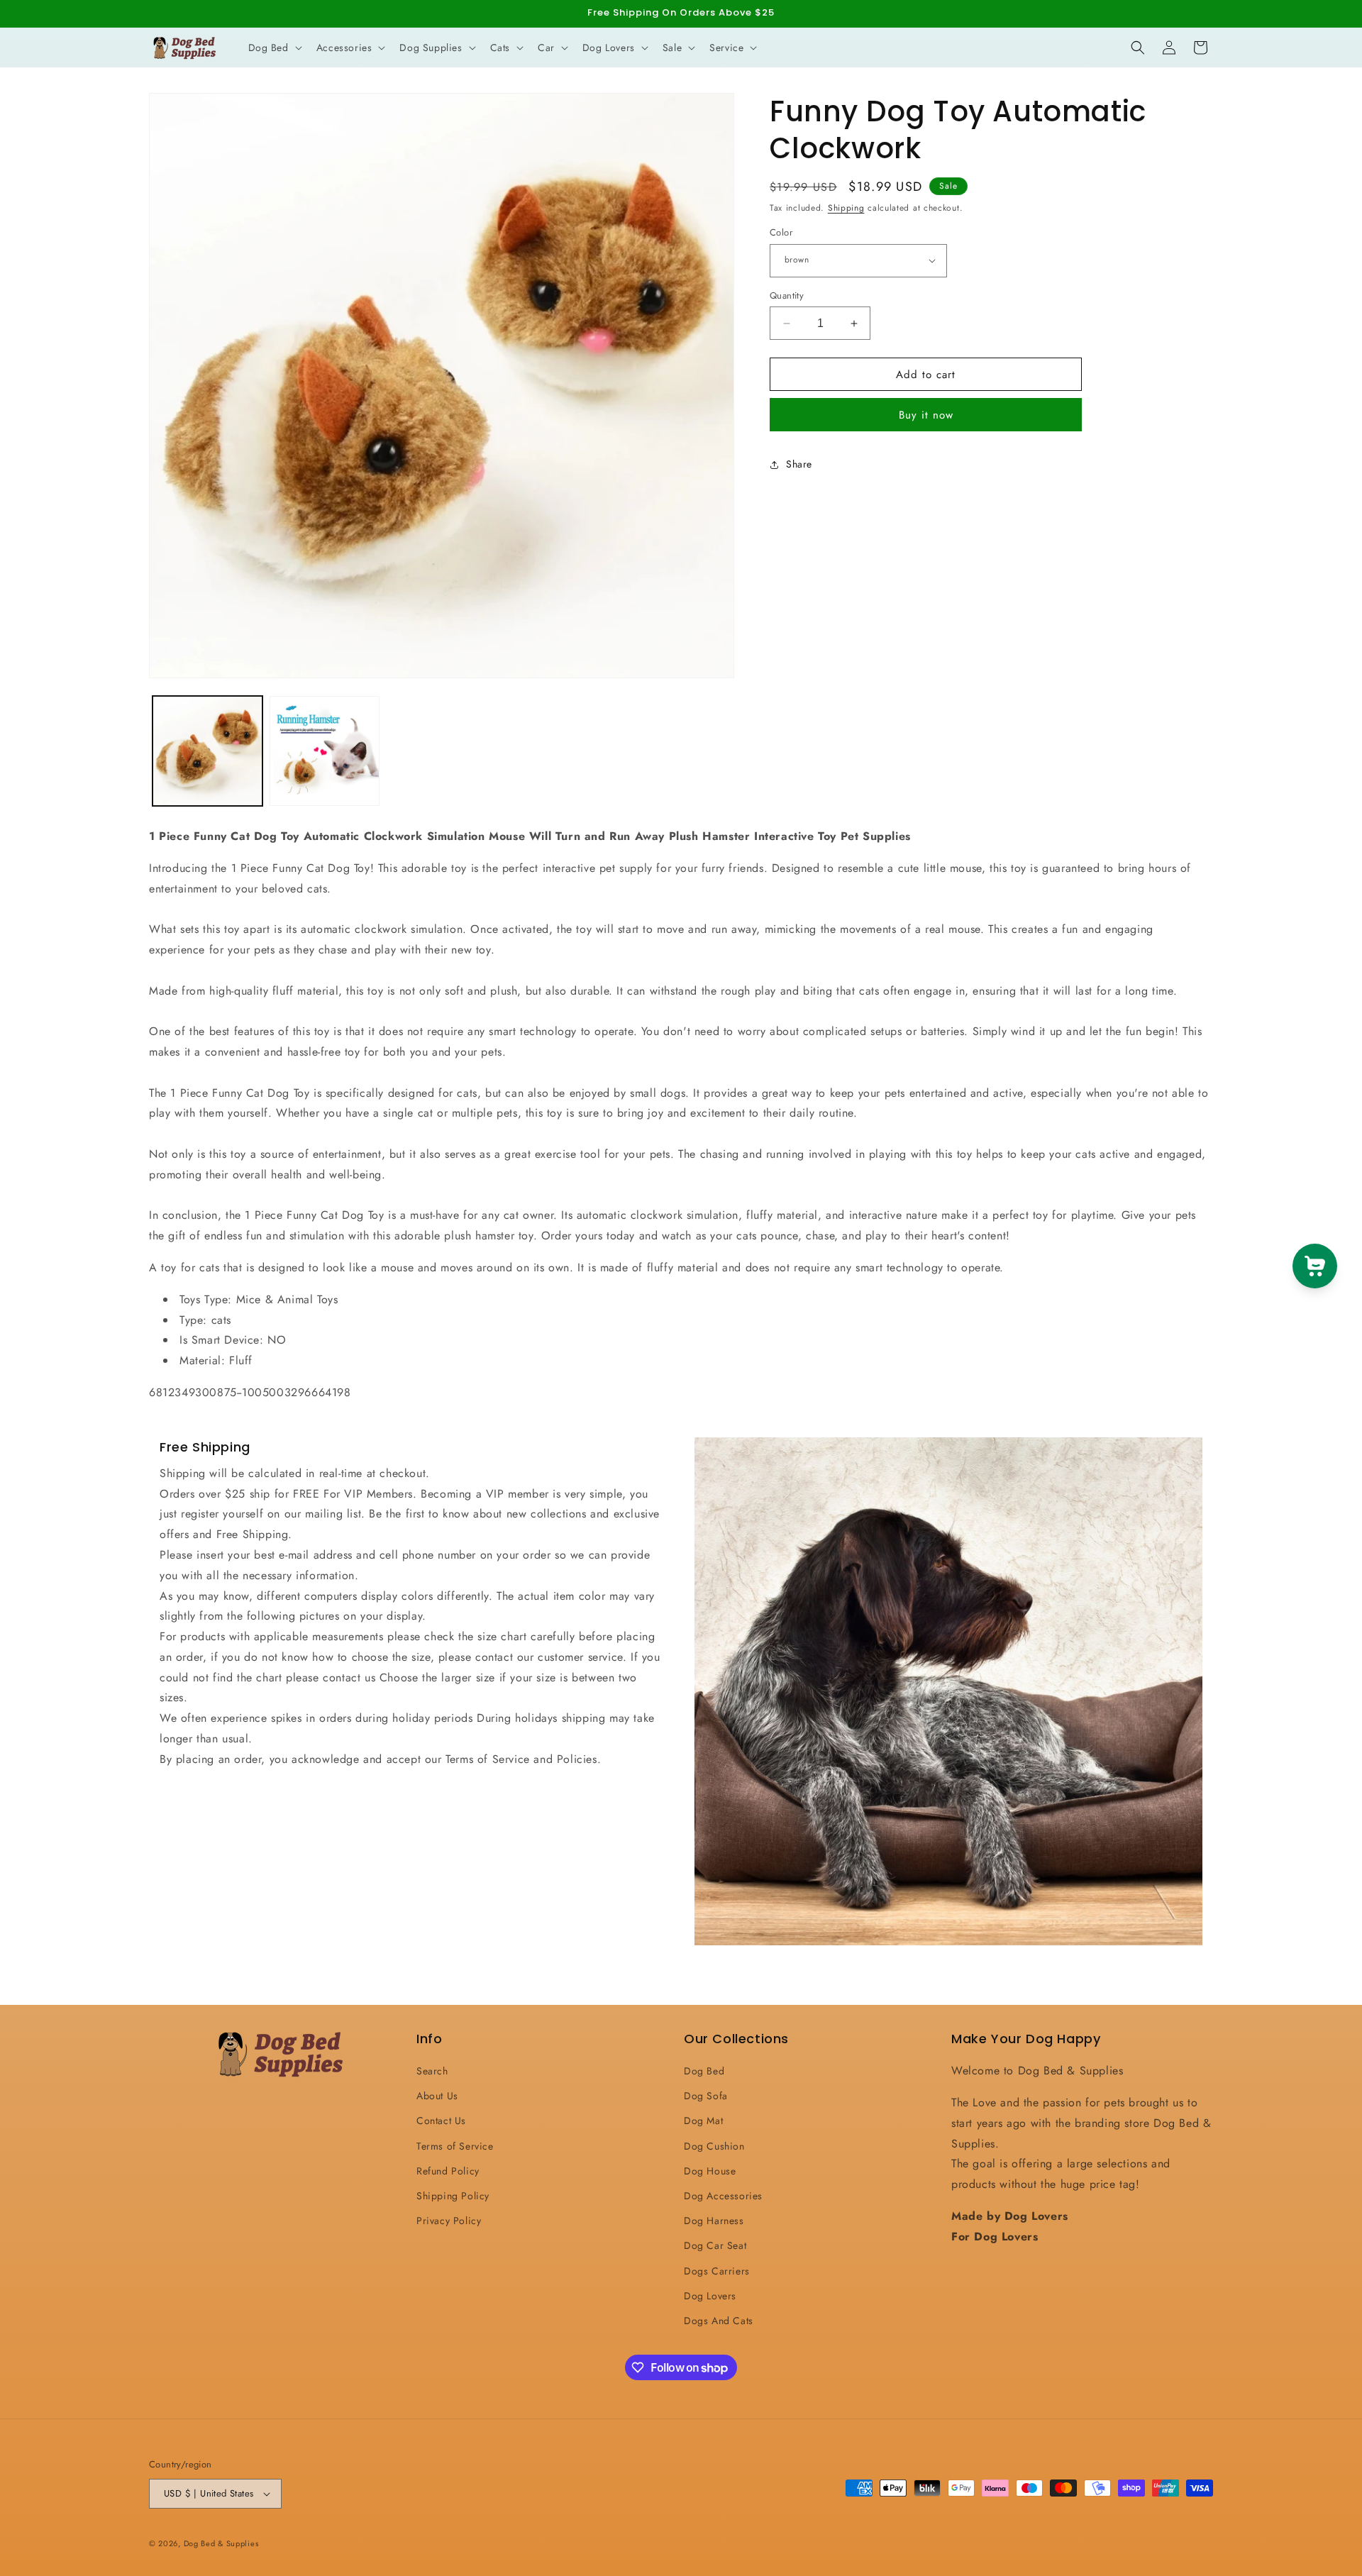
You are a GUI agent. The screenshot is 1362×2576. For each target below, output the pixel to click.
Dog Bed (704, 2071)
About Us (437, 2096)
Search (432, 2071)
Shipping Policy (453, 2196)
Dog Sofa (706, 2096)
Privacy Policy (449, 2221)
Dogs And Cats (719, 2321)
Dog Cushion (714, 2146)
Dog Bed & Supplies (221, 2543)
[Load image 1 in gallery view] (207, 751)
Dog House (710, 2171)
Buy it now (926, 415)
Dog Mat (703, 2121)
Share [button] (799, 465)
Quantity (787, 295)
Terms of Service (455, 2146)
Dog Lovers (710, 2296)
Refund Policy (448, 2171)
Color (781, 232)
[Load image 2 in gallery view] (325, 751)
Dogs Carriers (717, 2271)
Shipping (846, 208)
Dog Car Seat (715, 2245)
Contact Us (441, 2121)
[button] (274, 48)
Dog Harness (714, 2221)
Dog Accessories (723, 2196)
